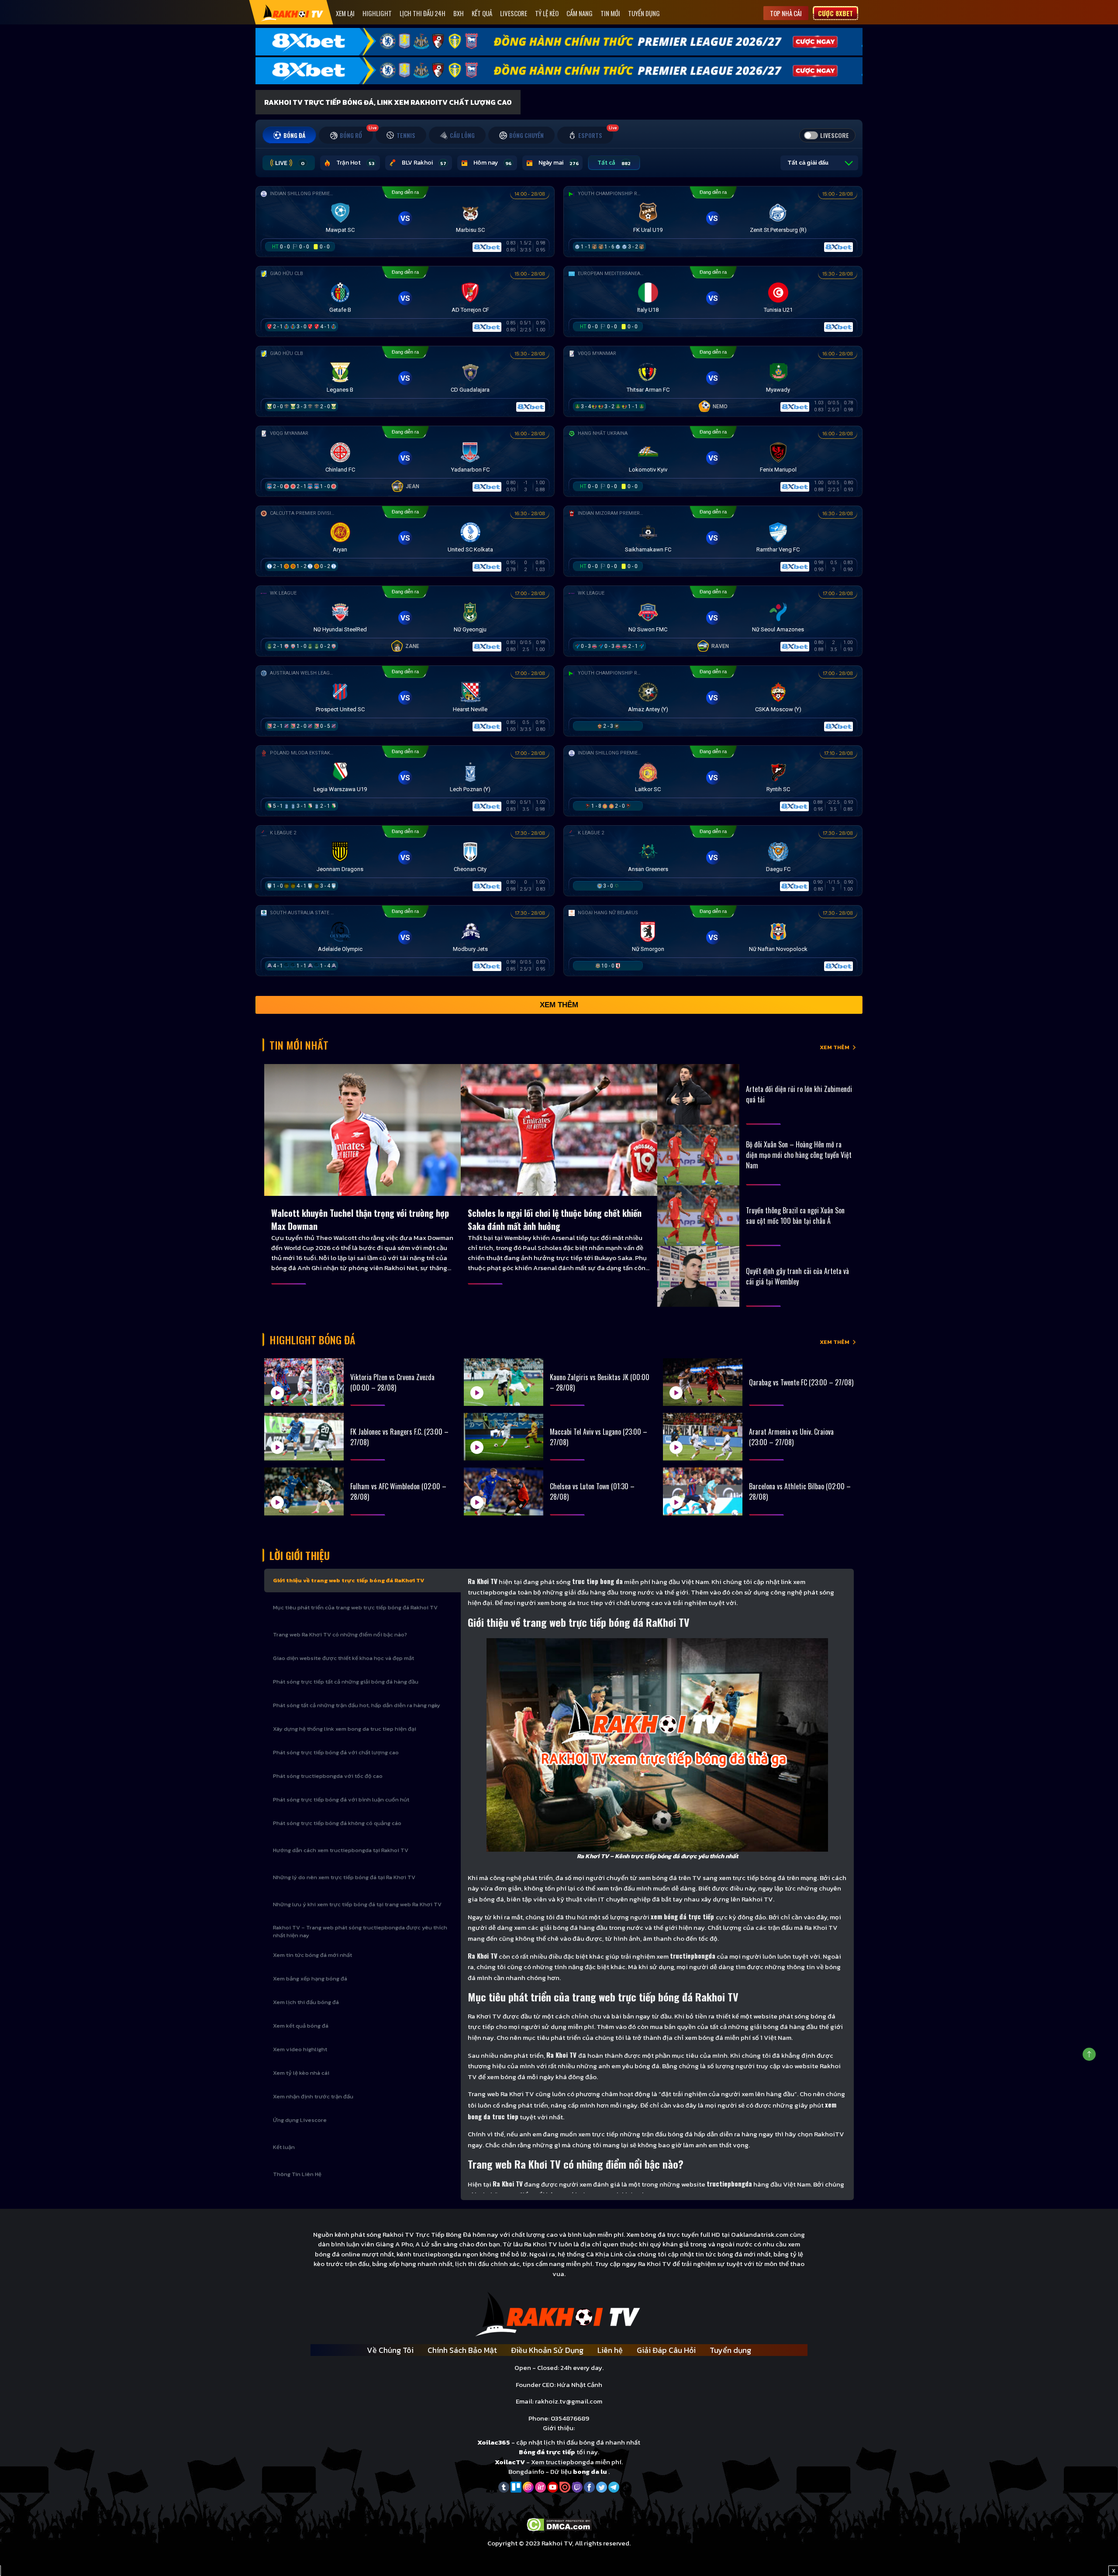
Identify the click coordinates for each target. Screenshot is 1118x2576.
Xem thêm (559, 1005)
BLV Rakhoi (424, 163)
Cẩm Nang (580, 13)
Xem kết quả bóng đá (301, 2026)
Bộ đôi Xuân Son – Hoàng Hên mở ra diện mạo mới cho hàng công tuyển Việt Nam (799, 1155)
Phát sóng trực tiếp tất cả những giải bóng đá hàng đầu (346, 1682)
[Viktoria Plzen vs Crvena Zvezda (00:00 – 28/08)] (304, 1382)
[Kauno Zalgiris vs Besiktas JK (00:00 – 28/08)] (504, 1382)
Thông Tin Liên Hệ (297, 2174)
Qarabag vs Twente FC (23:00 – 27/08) (801, 1382)
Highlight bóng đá (312, 1340)
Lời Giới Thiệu (300, 1555)
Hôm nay (492, 163)
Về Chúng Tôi (390, 2350)
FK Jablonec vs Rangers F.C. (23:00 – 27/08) (399, 1437)
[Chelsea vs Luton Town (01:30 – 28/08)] (504, 1491)
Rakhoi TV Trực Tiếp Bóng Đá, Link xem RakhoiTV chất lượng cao (388, 102)
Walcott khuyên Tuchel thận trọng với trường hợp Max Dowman (360, 1219)
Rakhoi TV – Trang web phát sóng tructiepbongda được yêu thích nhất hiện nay (360, 1931)
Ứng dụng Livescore (300, 2120)
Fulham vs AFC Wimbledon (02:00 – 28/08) (398, 1491)
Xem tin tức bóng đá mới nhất (312, 1955)
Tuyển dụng (644, 13)
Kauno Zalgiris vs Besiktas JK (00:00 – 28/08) (600, 1382)
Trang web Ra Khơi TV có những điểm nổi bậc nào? (340, 1634)
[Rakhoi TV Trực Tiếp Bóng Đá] (292, 12)
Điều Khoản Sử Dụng (547, 2350)
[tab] (289, 135)
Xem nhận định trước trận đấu (313, 2096)
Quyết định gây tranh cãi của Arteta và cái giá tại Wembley (797, 1276)
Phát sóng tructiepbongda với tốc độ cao (328, 1776)
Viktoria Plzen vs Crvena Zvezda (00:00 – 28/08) (392, 1382)
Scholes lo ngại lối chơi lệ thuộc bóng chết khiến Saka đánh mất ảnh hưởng (555, 1219)
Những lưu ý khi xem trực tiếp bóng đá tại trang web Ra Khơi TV (357, 1904)
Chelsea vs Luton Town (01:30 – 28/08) (592, 1491)
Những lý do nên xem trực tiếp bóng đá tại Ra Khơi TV (344, 1877)
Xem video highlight (300, 2049)
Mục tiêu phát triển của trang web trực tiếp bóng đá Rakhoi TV (355, 1607)
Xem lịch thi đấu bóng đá (306, 2002)
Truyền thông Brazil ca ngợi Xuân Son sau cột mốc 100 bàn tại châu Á (795, 1216)
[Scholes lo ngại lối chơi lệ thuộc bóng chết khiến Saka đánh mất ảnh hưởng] (559, 1130)
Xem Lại (345, 13)
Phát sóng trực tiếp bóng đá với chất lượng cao (336, 1752)
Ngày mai (559, 163)
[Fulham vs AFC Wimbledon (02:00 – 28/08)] (304, 1491)
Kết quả (482, 13)
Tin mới (610, 13)
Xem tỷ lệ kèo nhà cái (301, 2073)
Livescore (514, 13)
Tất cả (614, 163)
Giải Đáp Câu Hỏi (666, 2350)
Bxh (459, 13)
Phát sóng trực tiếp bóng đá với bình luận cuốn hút (341, 1799)
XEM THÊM (835, 1047)
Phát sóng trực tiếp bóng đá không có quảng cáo (337, 1823)
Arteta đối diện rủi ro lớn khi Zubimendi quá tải (799, 1094)
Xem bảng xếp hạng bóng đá (310, 1978)
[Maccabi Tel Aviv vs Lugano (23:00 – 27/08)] (504, 1437)
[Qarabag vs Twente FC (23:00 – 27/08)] (703, 1382)
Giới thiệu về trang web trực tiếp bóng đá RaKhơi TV (349, 1580)
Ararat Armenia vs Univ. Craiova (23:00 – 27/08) (791, 1437)
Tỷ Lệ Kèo (547, 13)
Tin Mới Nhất (299, 1045)
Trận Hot (355, 163)
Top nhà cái (786, 13)
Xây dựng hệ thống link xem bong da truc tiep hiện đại (345, 1729)
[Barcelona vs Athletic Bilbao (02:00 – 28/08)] (703, 1491)
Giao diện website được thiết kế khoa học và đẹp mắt (343, 1658)
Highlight (377, 13)
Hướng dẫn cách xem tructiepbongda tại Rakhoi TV (341, 1850)
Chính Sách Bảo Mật (462, 2350)
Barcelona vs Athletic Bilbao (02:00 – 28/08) (800, 1491)
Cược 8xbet (835, 13)
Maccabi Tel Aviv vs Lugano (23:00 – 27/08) (599, 1437)
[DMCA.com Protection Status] (559, 2524)
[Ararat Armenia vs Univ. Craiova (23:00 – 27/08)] (703, 1437)
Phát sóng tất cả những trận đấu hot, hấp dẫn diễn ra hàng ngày (357, 1705)
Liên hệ (610, 2350)
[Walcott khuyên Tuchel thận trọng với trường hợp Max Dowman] (362, 1130)
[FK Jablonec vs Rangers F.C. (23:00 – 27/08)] (304, 1437)
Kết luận (284, 2147)
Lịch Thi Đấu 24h (423, 13)
